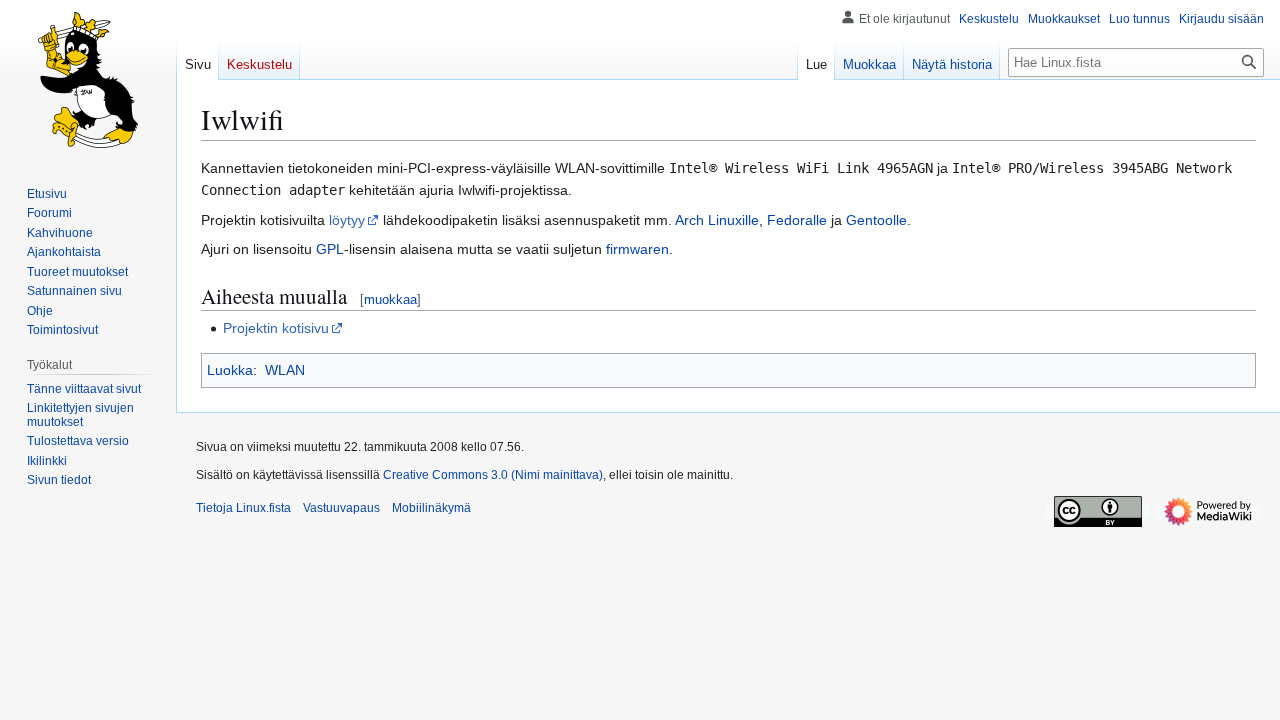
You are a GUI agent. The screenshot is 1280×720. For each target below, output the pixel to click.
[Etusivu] (88, 80)
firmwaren (637, 249)
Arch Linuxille (717, 220)
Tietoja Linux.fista (243, 508)
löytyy (347, 220)
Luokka (230, 370)
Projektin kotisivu (276, 328)
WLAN (285, 370)
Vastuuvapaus (341, 508)
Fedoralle (797, 220)
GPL (330, 249)
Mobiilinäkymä (431, 508)
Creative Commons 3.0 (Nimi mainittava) (493, 475)
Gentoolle (876, 220)
